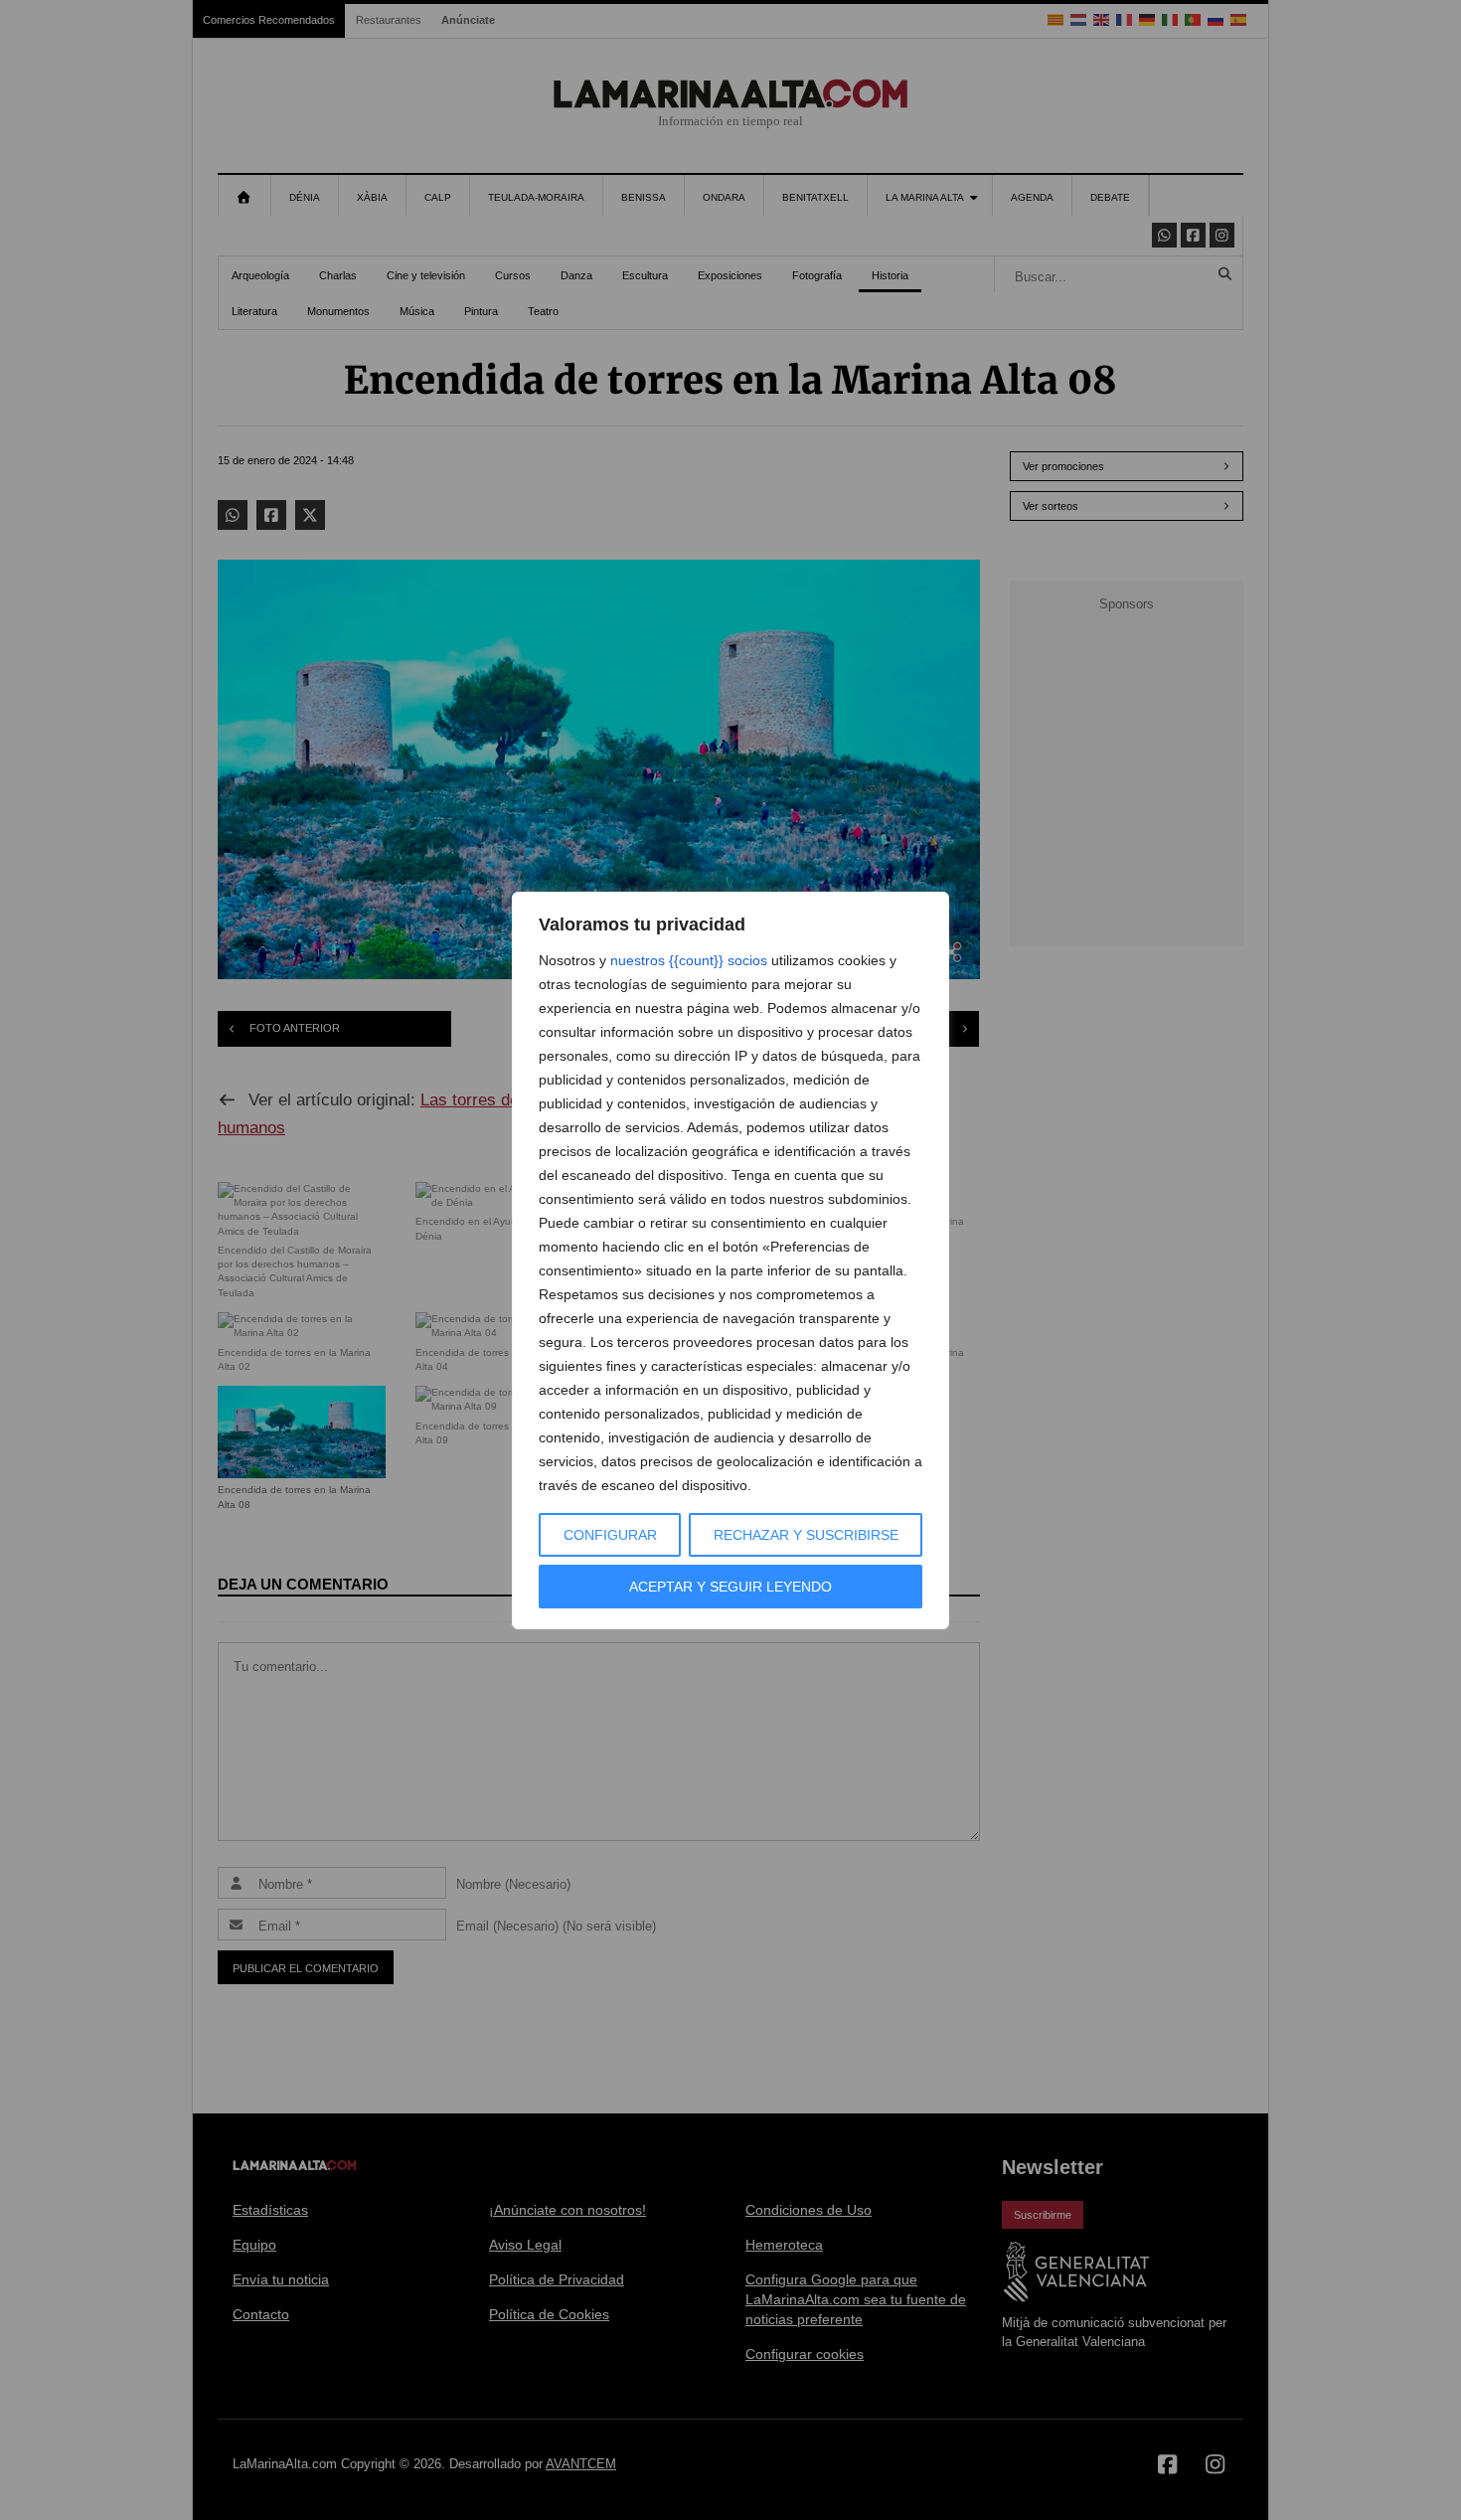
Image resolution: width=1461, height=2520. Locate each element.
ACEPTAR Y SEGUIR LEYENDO (730, 1587)
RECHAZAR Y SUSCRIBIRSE (806, 1535)
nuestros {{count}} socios (689, 960)
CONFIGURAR (610, 1535)
